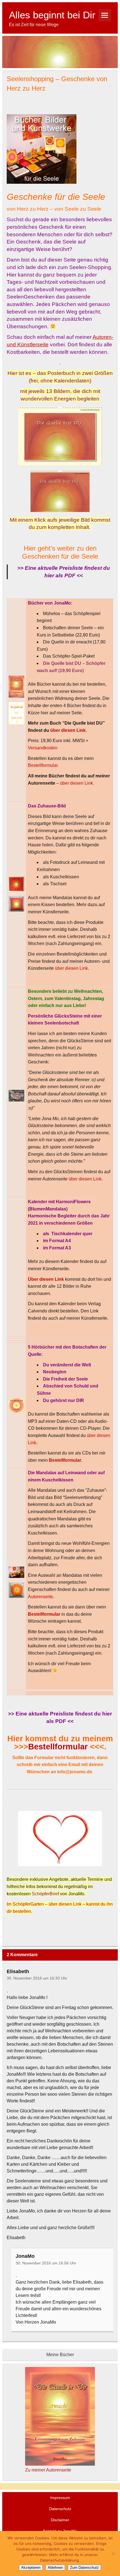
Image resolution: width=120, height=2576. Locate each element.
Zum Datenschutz (84, 2568)
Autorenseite (40, 1597)
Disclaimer (60, 2520)
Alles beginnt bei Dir (52, 15)
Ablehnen (55, 2568)
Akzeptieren (31, 2568)
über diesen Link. (77, 783)
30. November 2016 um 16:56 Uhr (46, 2263)
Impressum (60, 2498)
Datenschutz (60, 2509)
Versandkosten (43, 748)
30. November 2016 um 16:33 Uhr (37, 1978)
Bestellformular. (43, 765)
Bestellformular (58, 1747)
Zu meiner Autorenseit (47, 2470)
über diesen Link (71, 968)
